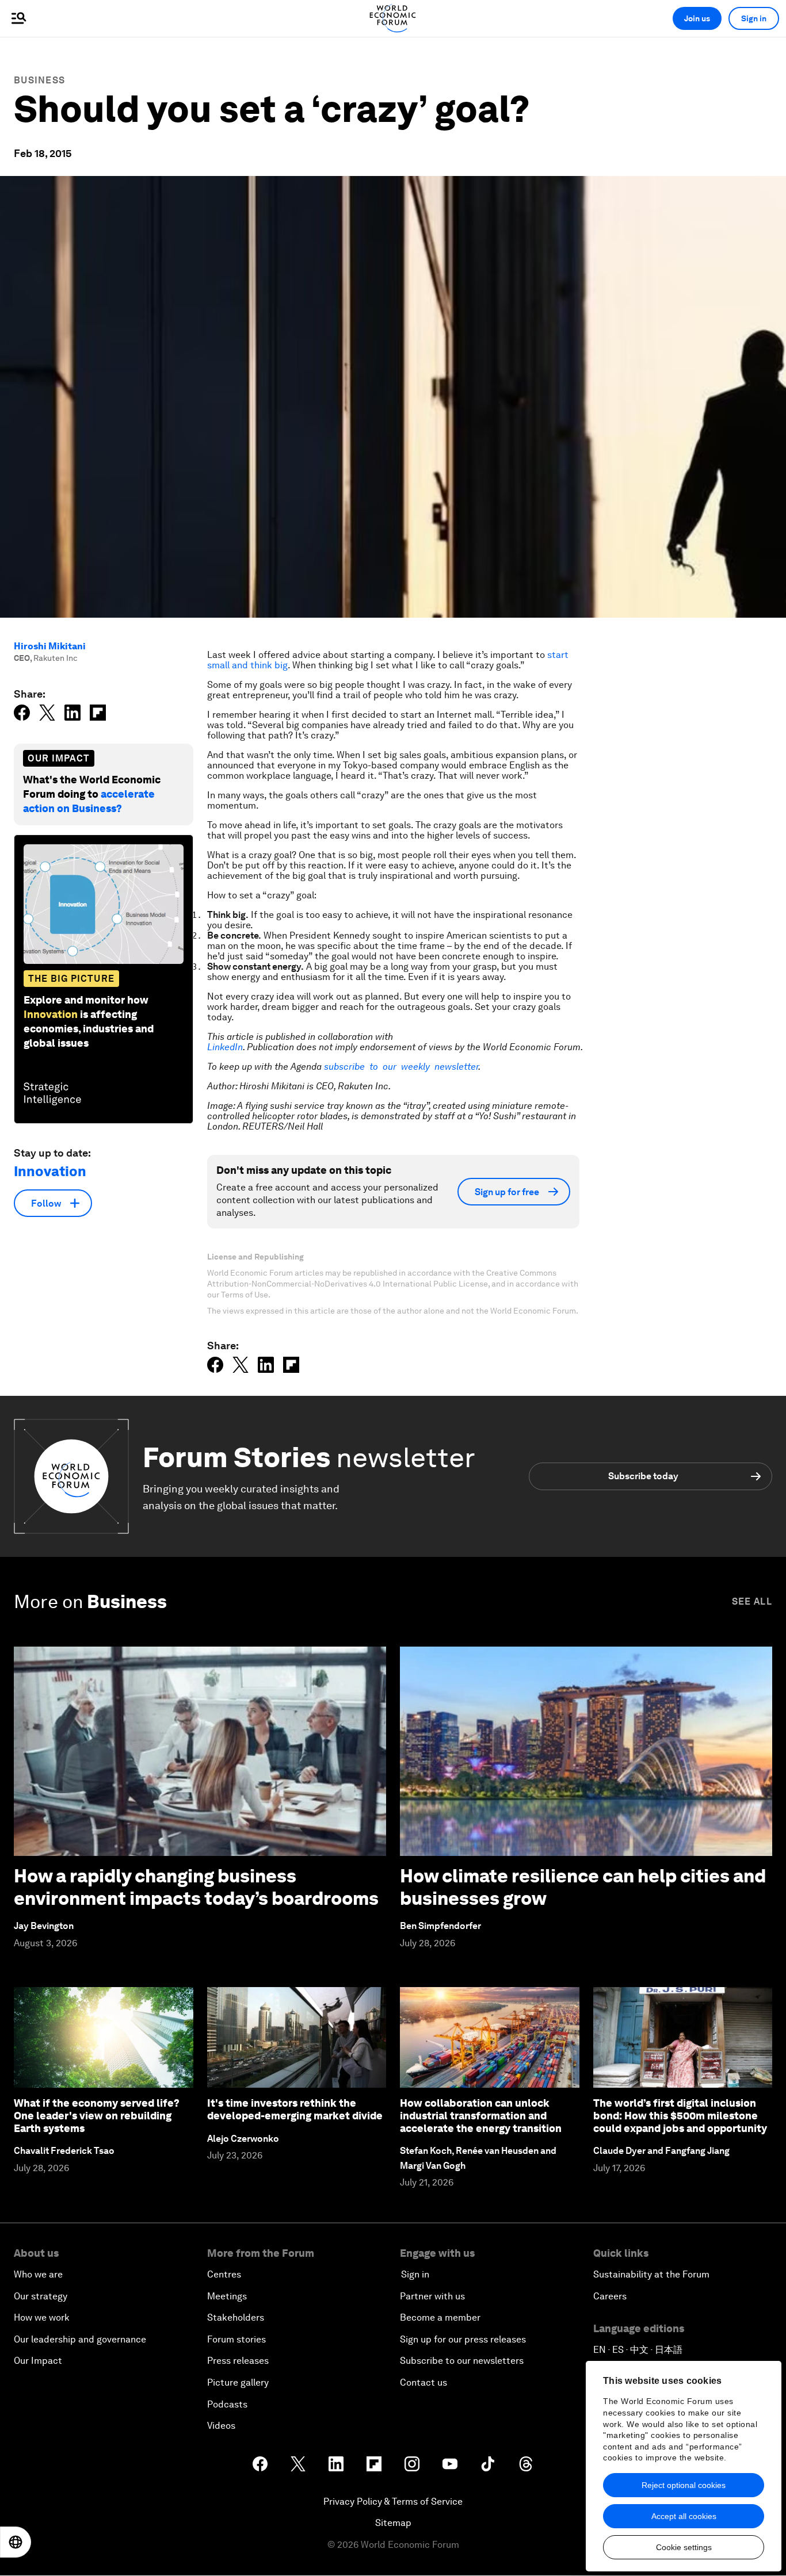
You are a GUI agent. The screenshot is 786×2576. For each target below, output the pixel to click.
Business (39, 80)
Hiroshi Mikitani (50, 646)
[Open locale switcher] (16, 2542)
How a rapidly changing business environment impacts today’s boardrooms (196, 1887)
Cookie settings (684, 2547)
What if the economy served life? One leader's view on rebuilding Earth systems (97, 2115)
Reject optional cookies (684, 2485)
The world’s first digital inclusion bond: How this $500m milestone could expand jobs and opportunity (680, 2115)
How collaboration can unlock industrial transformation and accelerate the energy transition (481, 2115)
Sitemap (393, 2523)
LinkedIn (225, 1047)
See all (752, 1601)
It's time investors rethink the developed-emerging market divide (295, 2109)
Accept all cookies (684, 2516)
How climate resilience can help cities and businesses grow (583, 1887)
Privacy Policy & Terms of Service (393, 2502)
